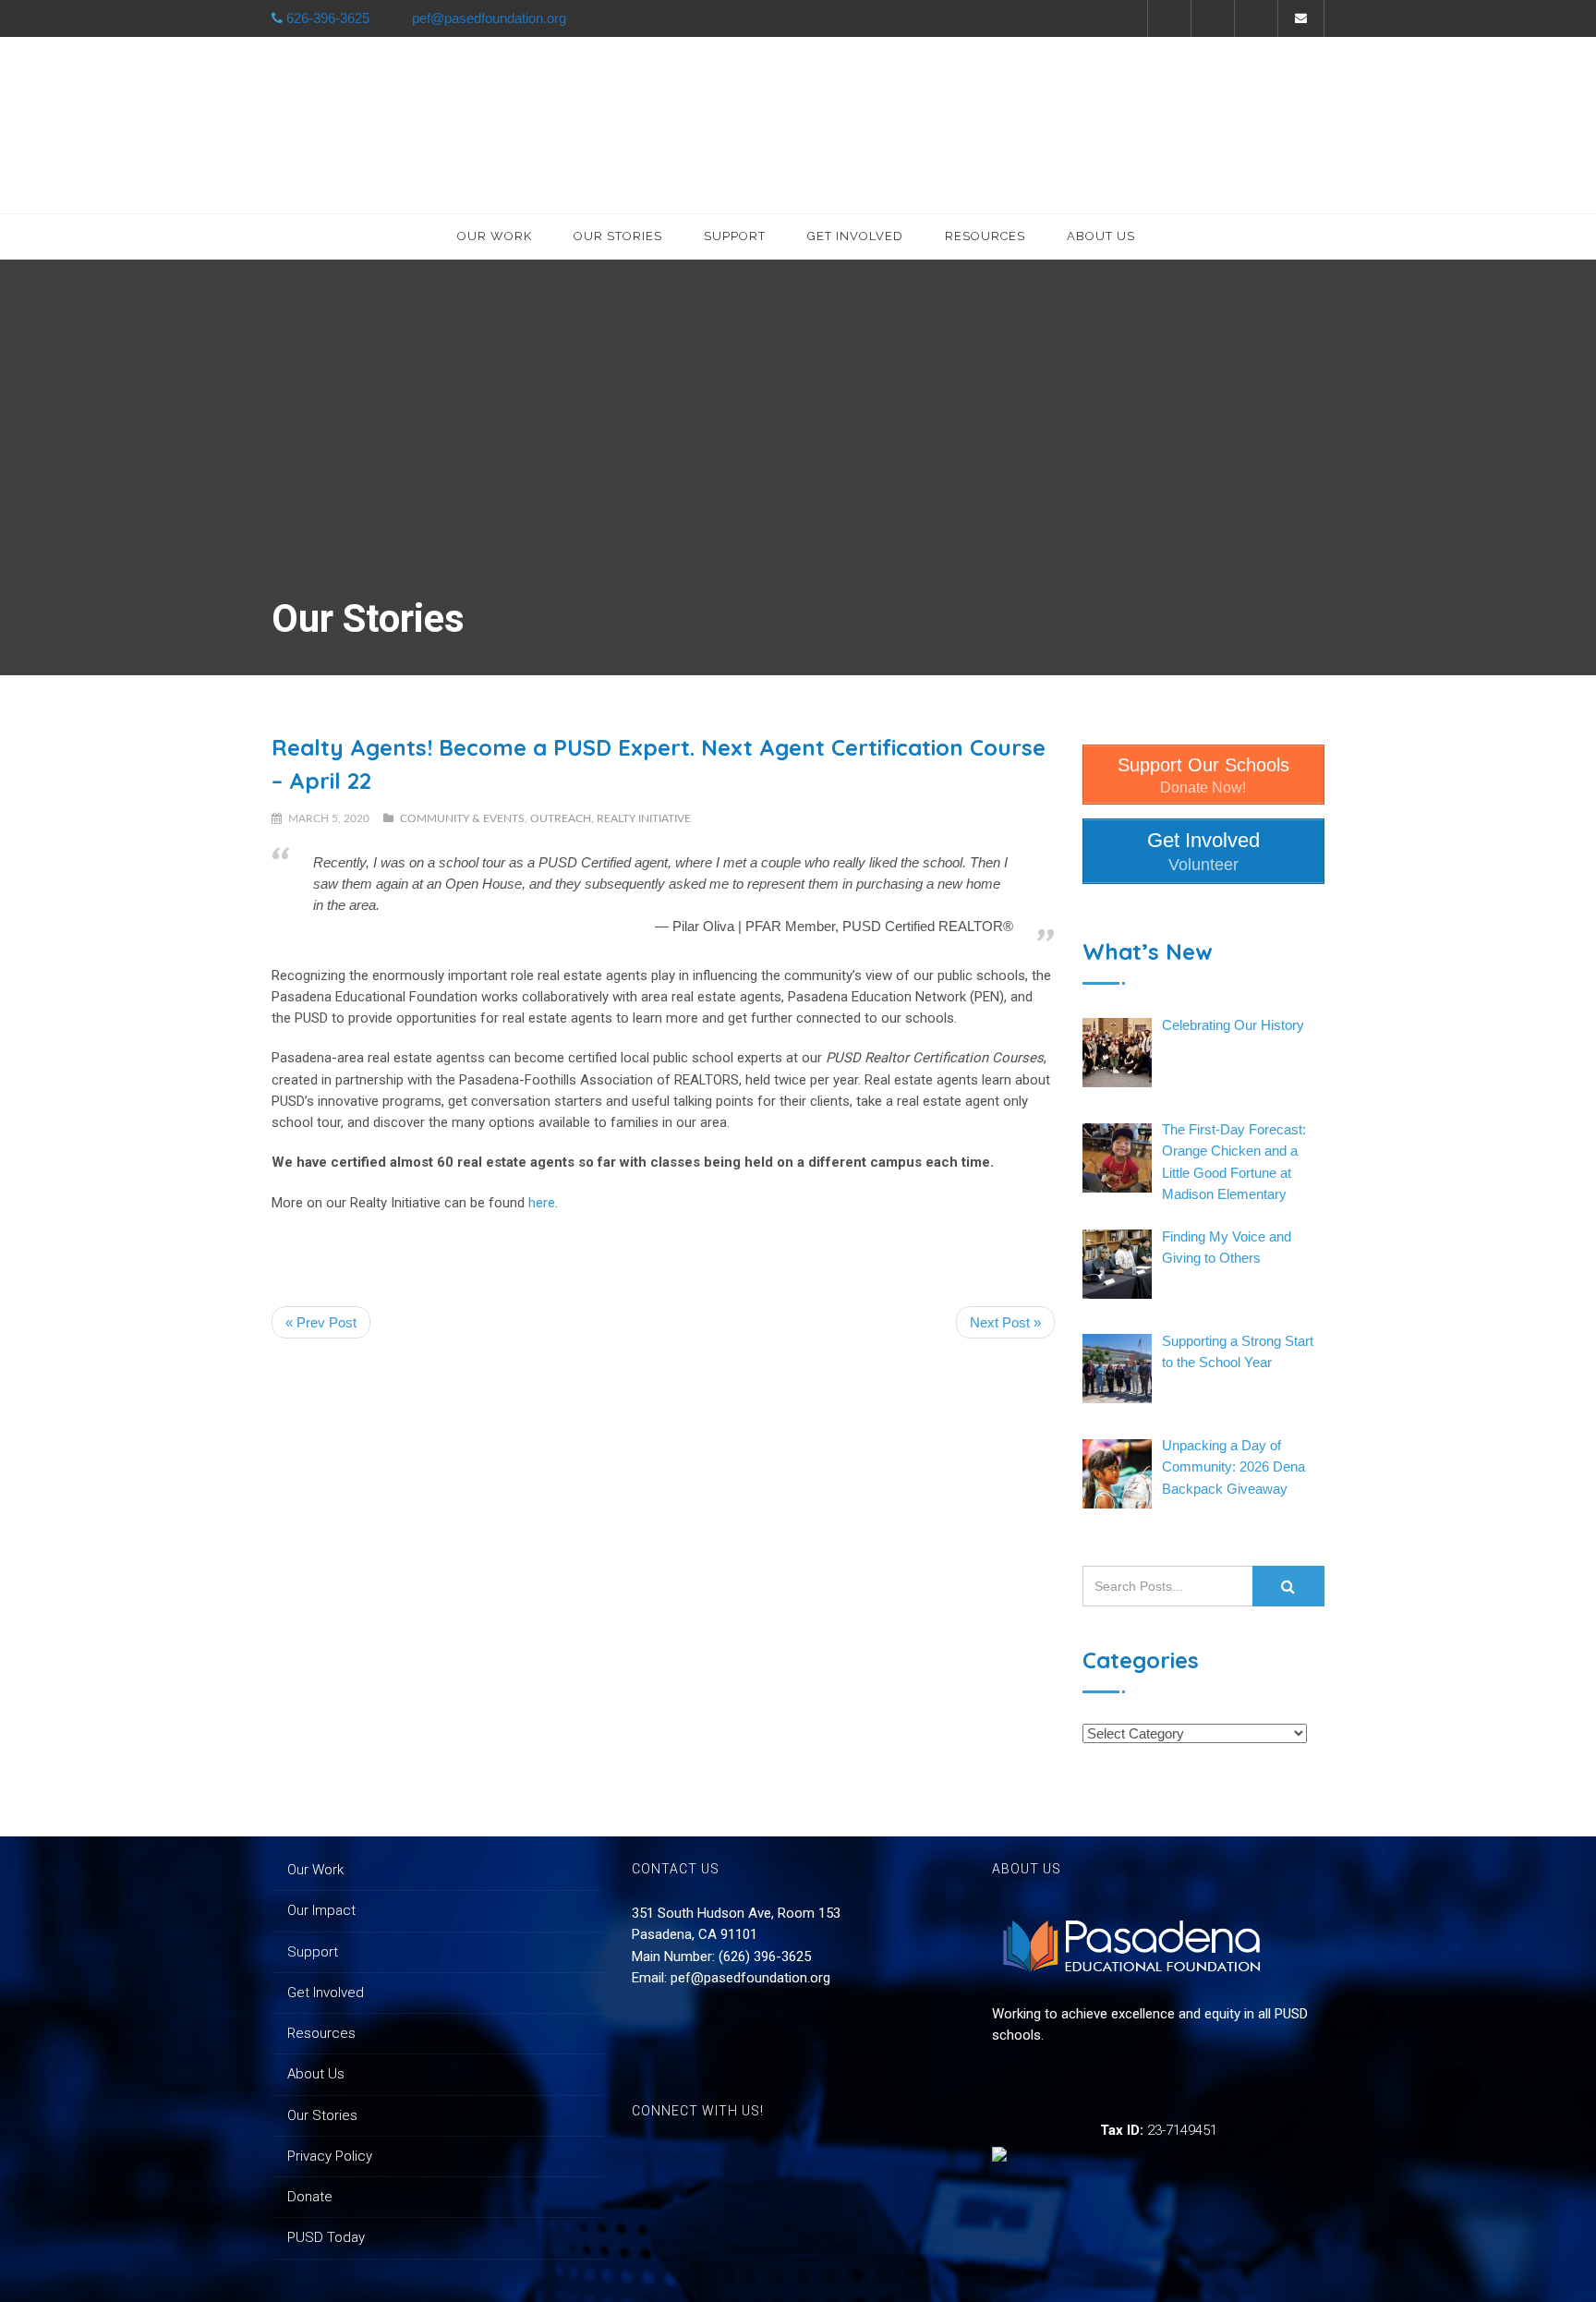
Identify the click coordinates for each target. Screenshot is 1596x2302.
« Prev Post (321, 1322)
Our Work (495, 236)
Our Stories (618, 236)
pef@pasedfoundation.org (750, 1978)
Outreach (561, 818)
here (542, 1203)
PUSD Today (326, 2237)
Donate (310, 2197)
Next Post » (1005, 1322)
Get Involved (855, 236)
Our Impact (321, 1910)
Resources (985, 236)
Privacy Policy (330, 2156)
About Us (1101, 236)
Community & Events (462, 818)
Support (735, 236)
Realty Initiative (644, 818)
